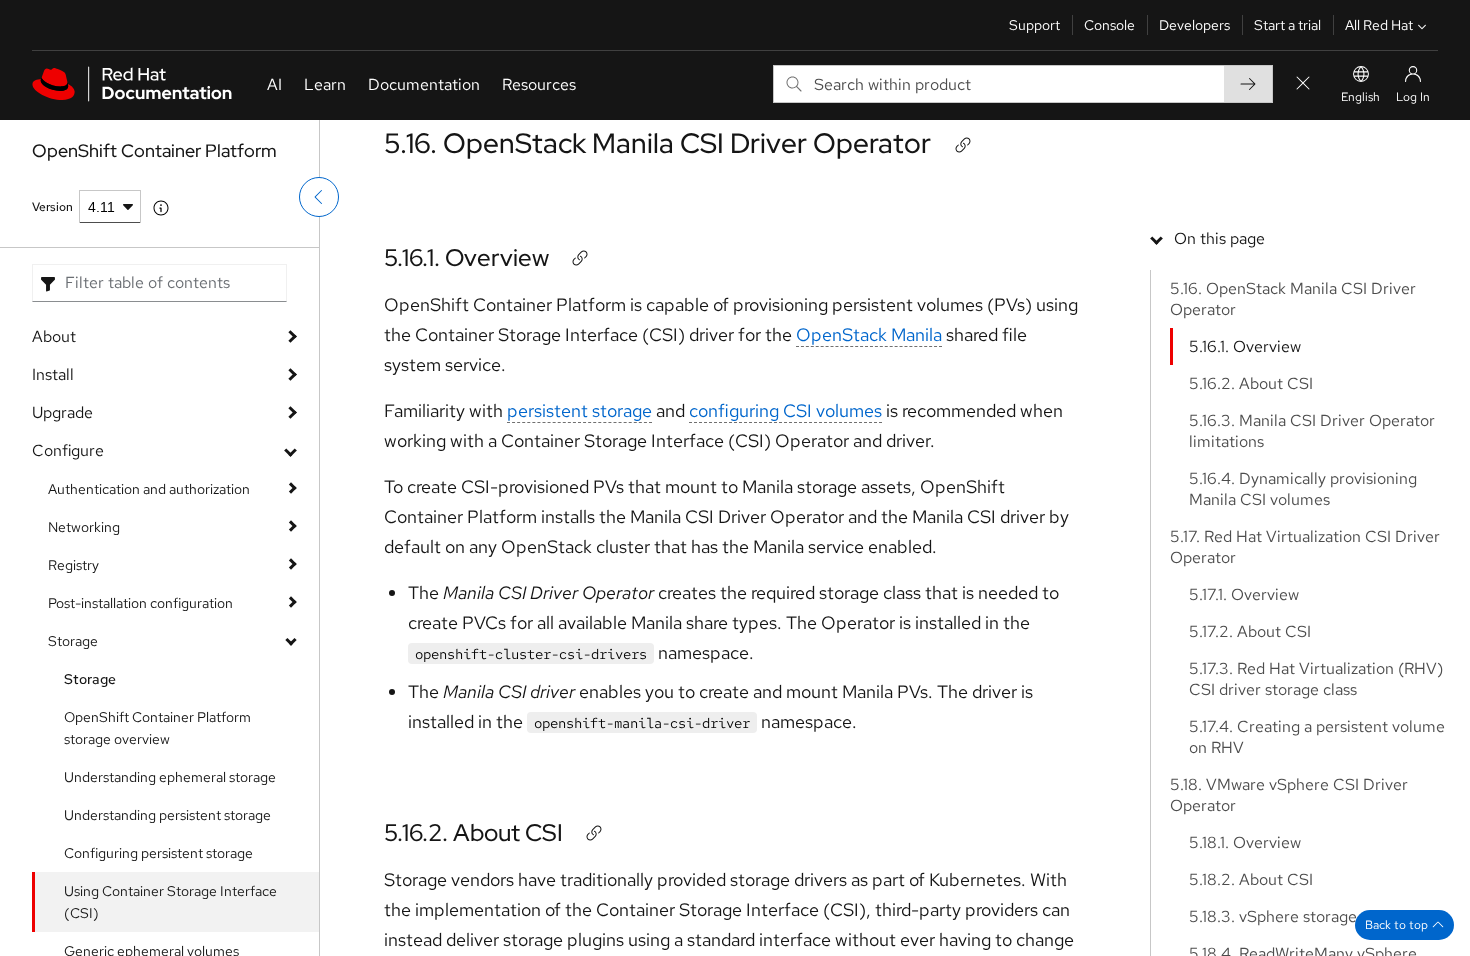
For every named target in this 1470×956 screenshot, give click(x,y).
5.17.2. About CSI (1250, 631)
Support (1034, 25)
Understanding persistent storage (167, 815)
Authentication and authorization (149, 489)
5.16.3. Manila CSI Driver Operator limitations (1312, 431)
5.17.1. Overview (1244, 594)
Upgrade (62, 412)
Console (1109, 25)
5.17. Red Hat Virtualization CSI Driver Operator (1305, 547)
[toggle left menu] (319, 197)
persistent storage (579, 410)
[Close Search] (1303, 84)
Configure (68, 450)
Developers (1194, 25)
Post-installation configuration (140, 603)
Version (52, 207)
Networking (84, 527)
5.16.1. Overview (466, 257)
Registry (73, 565)
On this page (1219, 238)
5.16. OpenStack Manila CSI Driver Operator (657, 143)
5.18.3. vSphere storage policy (1296, 916)
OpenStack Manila (869, 334)
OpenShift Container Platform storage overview (157, 728)
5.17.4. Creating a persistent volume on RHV (1317, 737)
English (1360, 97)
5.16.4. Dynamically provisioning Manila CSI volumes (1303, 489)
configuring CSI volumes (785, 410)
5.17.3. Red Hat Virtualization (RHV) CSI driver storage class (1316, 679)
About (54, 336)
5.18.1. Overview (1245, 842)
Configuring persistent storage (158, 853)
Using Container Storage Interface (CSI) (170, 902)
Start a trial (1287, 25)
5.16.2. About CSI (473, 832)
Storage (73, 641)
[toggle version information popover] (161, 208)
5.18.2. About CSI (1251, 879)
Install (53, 374)
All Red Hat (1379, 25)
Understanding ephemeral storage (170, 777)
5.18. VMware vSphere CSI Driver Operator (1289, 795)
